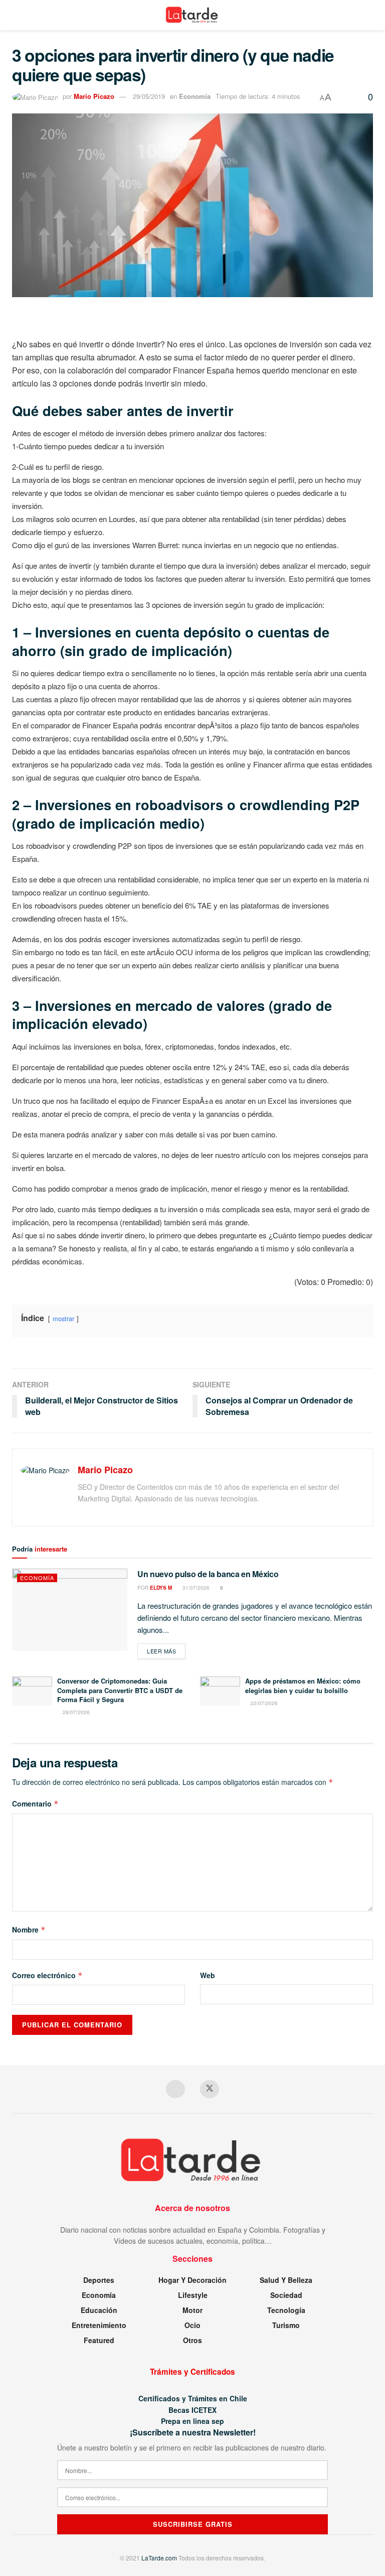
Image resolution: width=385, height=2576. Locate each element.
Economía (195, 96)
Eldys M (161, 1588)
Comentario (35, 1804)
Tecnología (286, 2310)
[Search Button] (369, 15)
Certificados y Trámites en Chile (193, 2398)
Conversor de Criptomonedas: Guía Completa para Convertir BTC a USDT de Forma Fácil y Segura (120, 1690)
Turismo (286, 2325)
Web (208, 1975)
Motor (192, 2310)
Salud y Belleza (286, 2280)
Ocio (192, 2325)
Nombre (29, 1929)
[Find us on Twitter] (210, 2089)
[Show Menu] (16, 15)
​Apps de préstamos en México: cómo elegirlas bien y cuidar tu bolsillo (303, 1685)
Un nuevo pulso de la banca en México (208, 1574)
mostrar (63, 1318)
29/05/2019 (149, 96)
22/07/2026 (263, 1703)
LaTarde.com (159, 2558)
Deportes (99, 2280)
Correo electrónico (47, 1975)
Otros (192, 2340)
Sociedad (286, 2295)
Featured (99, 2340)
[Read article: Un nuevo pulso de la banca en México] (70, 1610)
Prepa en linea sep (192, 2421)
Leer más (166, 1651)
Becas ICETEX (192, 2410)
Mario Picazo (94, 96)
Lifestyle (193, 2295)
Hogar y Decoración (192, 2280)
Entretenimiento (99, 2325)
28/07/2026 (75, 1712)
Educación (99, 2310)
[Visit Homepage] (193, 15)
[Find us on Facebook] (175, 2089)
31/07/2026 (195, 1588)
